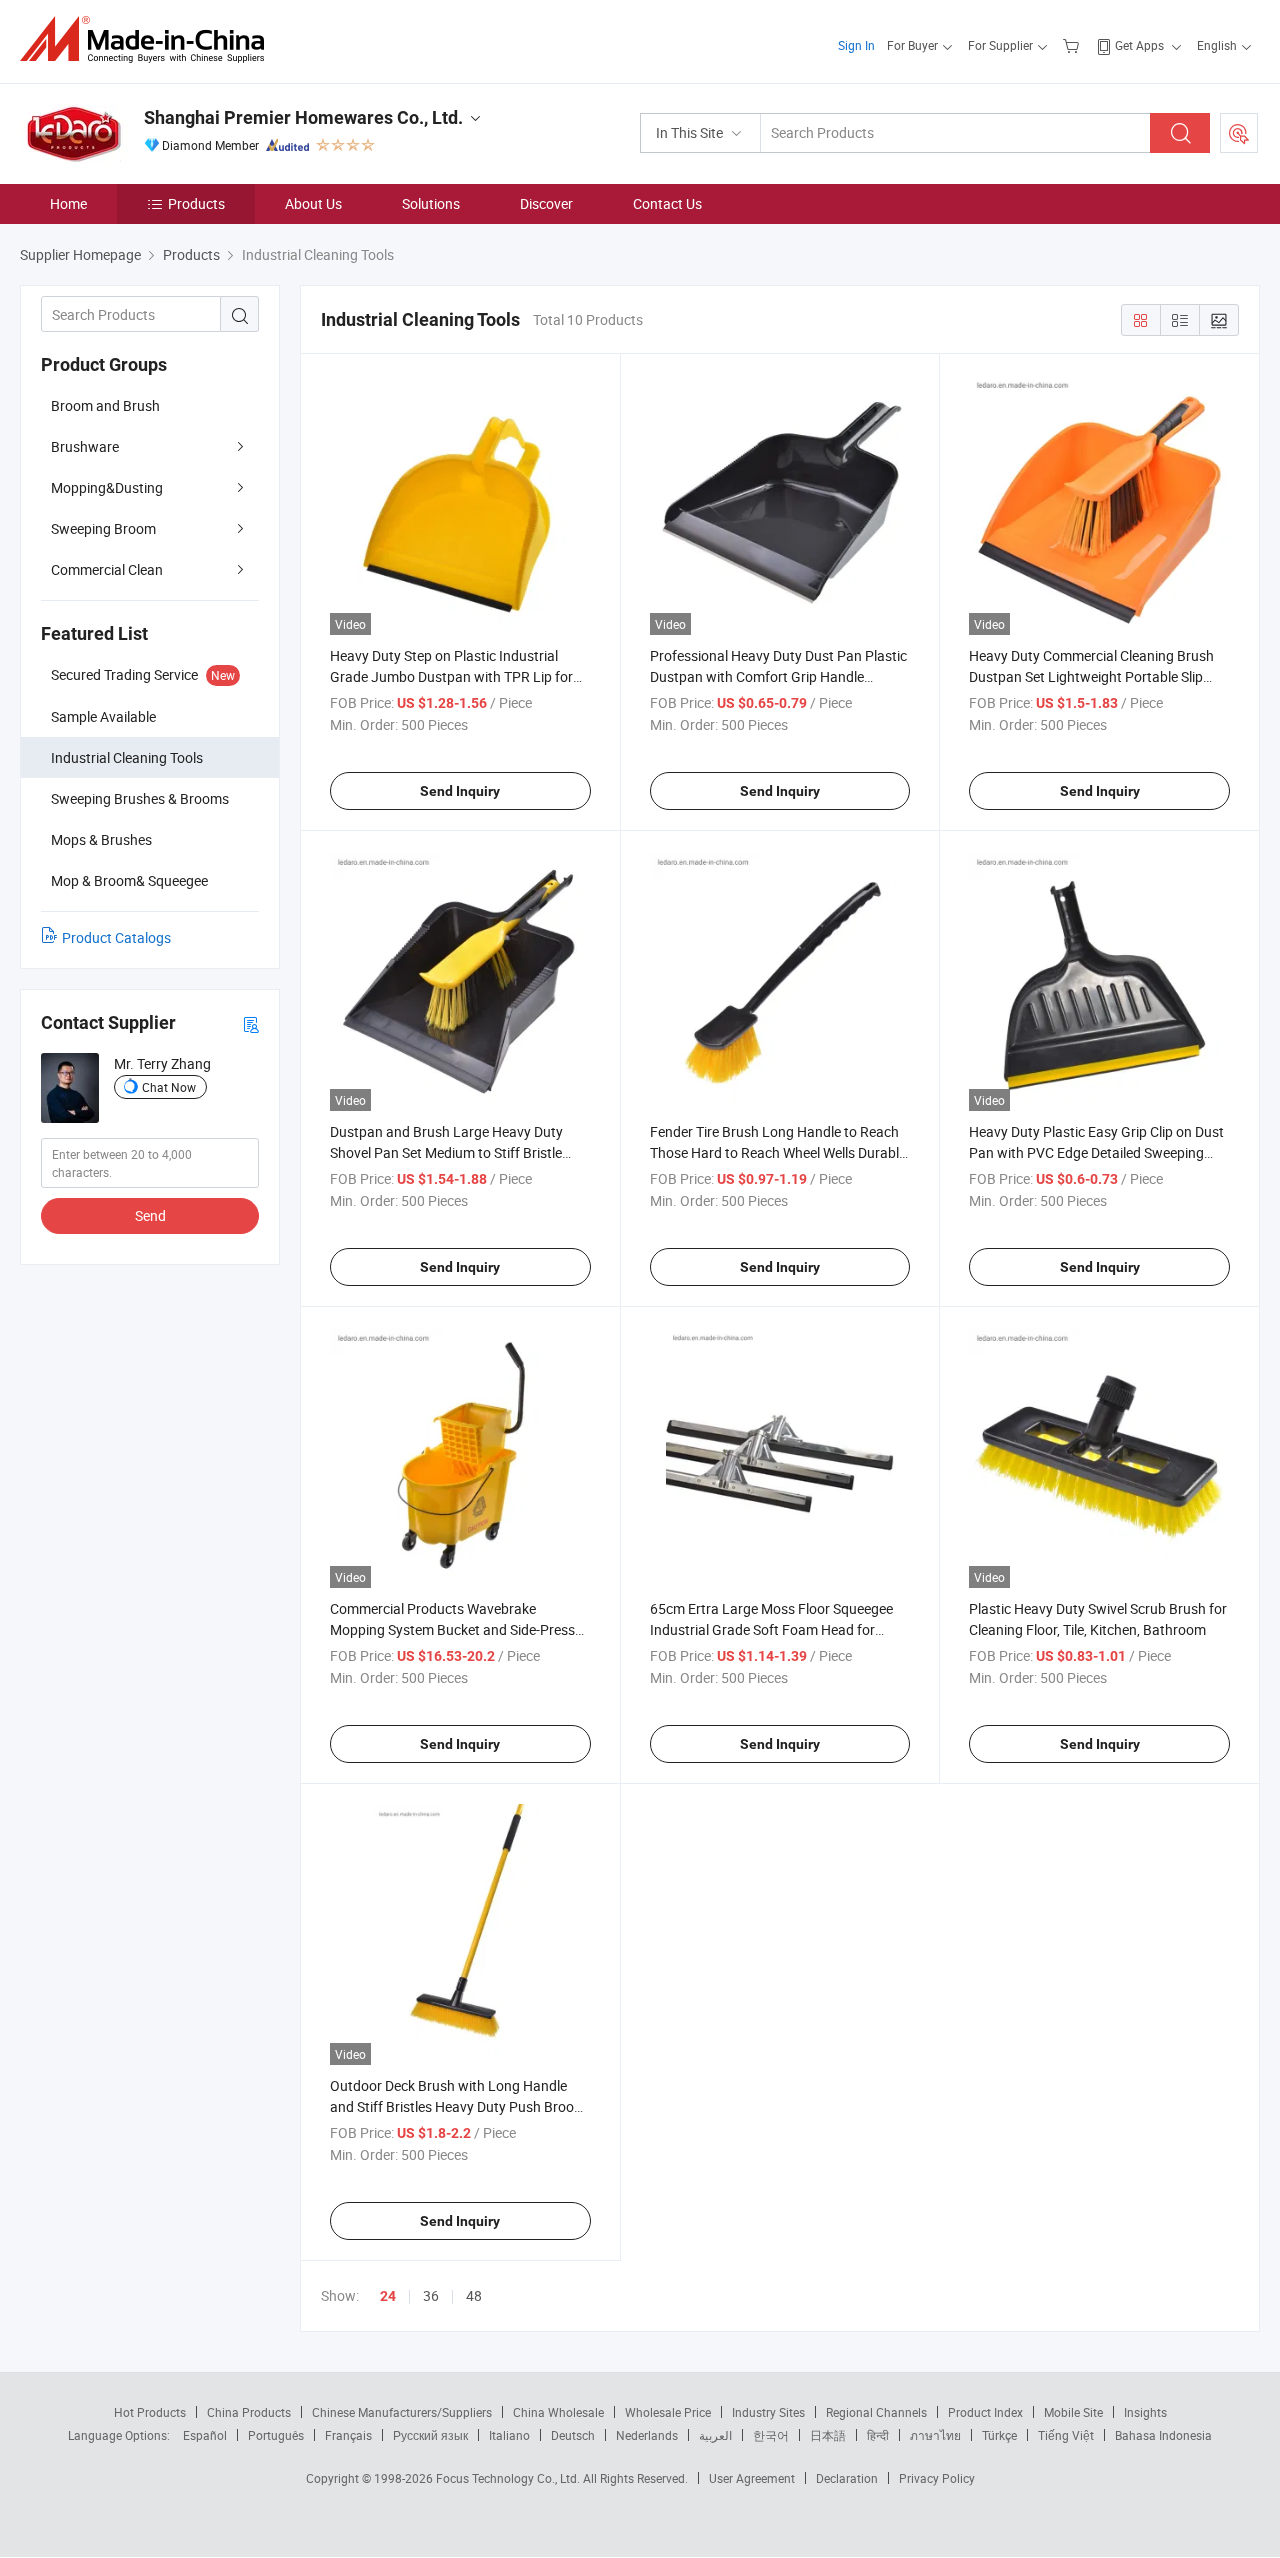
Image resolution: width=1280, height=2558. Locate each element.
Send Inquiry (460, 791)
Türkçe (999, 2435)
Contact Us (667, 203)
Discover (546, 203)
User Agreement (752, 2478)
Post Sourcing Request (1239, 133)
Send (150, 1215)
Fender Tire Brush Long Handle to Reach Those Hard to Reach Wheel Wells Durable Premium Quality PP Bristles (778, 1152)
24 (388, 2296)
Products (196, 203)
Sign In (856, 45)
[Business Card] (251, 1023)
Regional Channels (876, 2412)
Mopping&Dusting (107, 487)
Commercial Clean (107, 569)
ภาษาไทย (935, 2435)
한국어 (771, 2435)
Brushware (85, 446)
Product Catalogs (116, 937)
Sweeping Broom (103, 528)
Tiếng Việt (1066, 2435)
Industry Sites (768, 2412)
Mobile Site (1073, 2412)
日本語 (828, 2435)
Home (68, 203)
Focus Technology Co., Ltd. (509, 2478)
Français (348, 2435)
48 (474, 2295)
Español (205, 2435)
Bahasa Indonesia (1163, 2435)
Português (276, 2435)
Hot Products (150, 2412)
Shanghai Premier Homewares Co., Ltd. (303, 117)
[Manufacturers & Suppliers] (148, 39)
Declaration (847, 2478)
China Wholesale (558, 2412)
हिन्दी (878, 2435)
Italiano (509, 2435)
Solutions (431, 203)
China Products (249, 2412)
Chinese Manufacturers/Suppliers (402, 2412)
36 (431, 2295)
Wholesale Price (668, 2412)
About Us (313, 203)
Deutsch (573, 2435)
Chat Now (169, 1087)
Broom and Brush (105, 405)
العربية (715, 2435)
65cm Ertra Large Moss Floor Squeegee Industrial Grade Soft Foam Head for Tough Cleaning (771, 1629)
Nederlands (647, 2435)
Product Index (985, 2412)
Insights (1145, 2412)
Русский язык (430, 2435)
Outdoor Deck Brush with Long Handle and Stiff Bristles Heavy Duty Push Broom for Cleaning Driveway (458, 2106)
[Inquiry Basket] (1073, 45)
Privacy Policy (937, 2478)
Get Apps (1139, 45)
